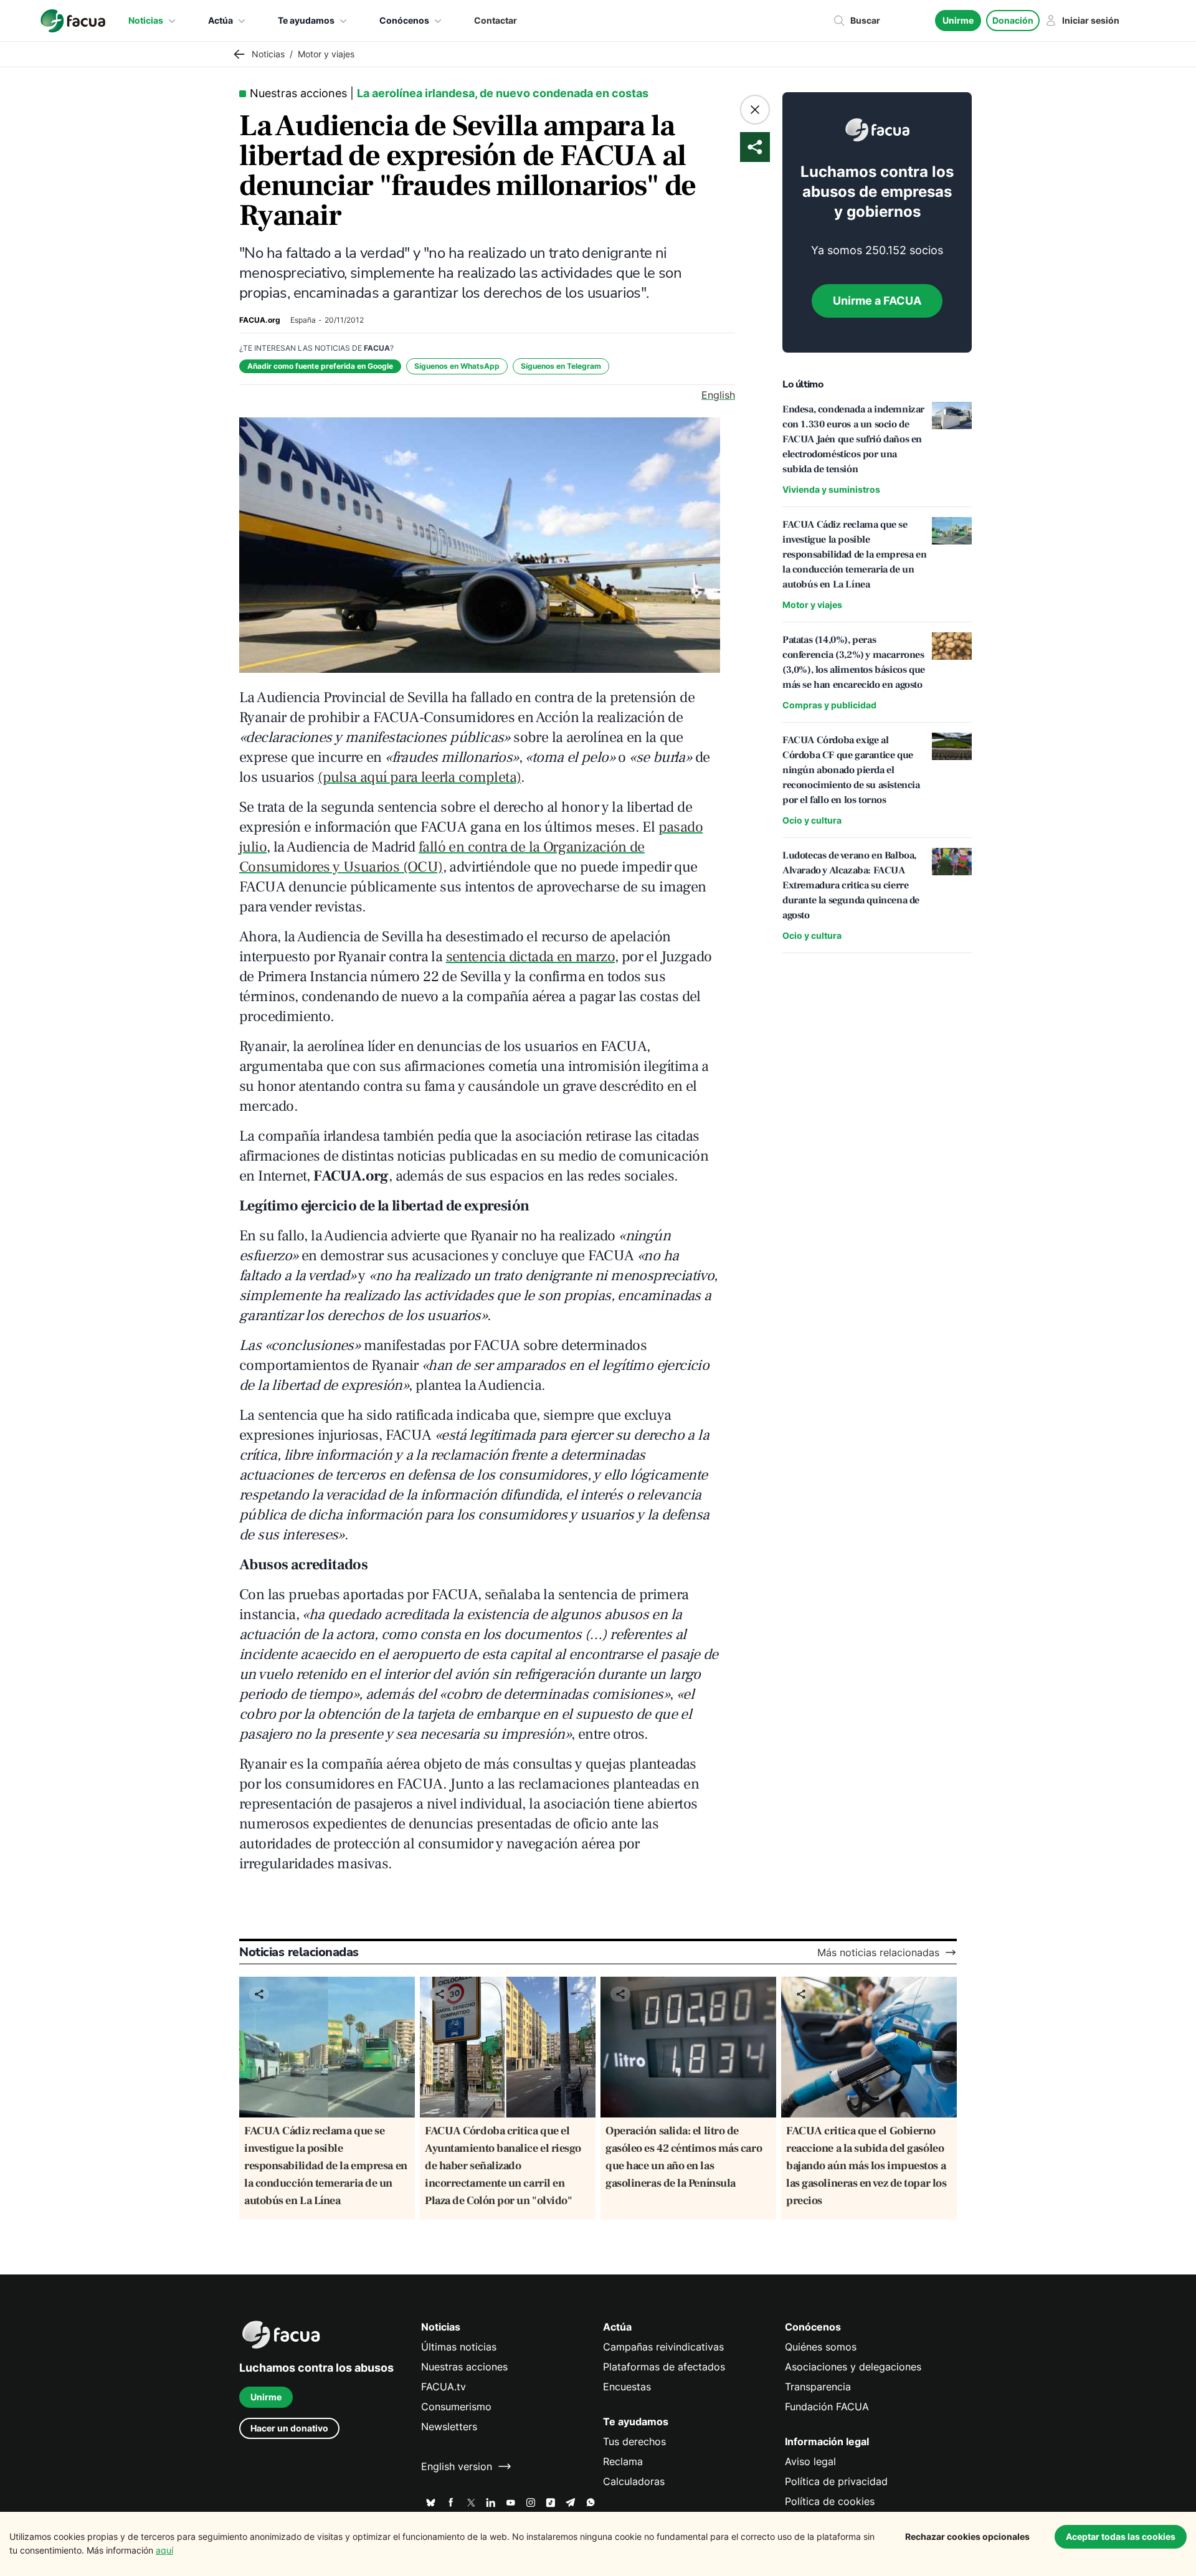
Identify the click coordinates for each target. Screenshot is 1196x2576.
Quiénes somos (821, 2347)
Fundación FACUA (827, 2407)
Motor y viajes (812, 605)
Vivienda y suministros (831, 489)
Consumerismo (456, 2407)
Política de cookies (830, 2501)
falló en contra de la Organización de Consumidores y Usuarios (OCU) (442, 857)
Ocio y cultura (812, 820)
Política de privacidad (836, 2481)
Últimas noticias (459, 2347)
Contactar (496, 20)
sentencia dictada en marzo (530, 957)
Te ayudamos (306, 20)
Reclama (623, 2461)
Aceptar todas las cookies (1121, 2536)
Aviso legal (810, 2461)
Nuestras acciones (464, 2367)
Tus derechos (634, 2441)
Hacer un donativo (289, 2428)
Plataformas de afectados (664, 2367)
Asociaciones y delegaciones (853, 2367)
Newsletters (449, 2426)
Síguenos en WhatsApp (457, 366)
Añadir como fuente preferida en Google (320, 366)
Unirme (958, 20)
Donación (1013, 20)
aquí (164, 2550)
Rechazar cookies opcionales (967, 2536)
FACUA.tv (444, 2387)
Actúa (221, 20)
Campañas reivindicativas (663, 2347)
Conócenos (404, 20)
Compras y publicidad (829, 705)
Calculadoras (634, 2481)
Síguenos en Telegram (561, 366)
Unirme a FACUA (877, 301)
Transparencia (818, 2387)
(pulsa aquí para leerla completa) (419, 777)
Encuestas (627, 2387)
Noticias (146, 20)
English (718, 395)
